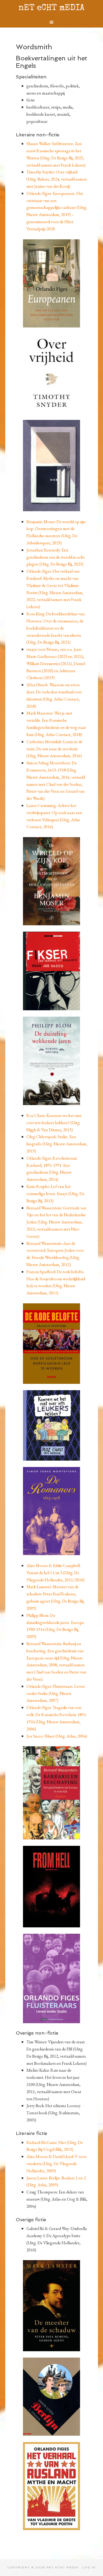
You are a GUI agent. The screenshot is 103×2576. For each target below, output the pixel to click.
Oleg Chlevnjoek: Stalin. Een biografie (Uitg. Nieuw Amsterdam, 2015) (57, 1144)
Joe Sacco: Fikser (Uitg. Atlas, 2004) (57, 1736)
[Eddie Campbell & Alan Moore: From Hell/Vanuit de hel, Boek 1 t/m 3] (52, 1887)
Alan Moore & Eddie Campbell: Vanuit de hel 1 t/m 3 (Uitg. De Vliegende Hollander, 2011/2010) (55, 1573)
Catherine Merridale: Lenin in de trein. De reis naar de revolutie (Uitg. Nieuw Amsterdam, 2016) (54, 749)
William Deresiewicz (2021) (49, 663)
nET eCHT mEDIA (51, 8)
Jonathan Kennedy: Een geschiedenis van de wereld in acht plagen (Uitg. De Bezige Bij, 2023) (56, 557)
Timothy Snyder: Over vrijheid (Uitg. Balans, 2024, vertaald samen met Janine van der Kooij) (57, 179)
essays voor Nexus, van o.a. (50, 649)
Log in (89, 2567)
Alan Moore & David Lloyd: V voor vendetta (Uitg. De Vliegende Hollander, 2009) (57, 2164)
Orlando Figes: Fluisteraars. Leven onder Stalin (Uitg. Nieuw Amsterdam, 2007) (56, 1693)
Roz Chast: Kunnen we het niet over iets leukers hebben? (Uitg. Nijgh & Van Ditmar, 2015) (54, 1123)
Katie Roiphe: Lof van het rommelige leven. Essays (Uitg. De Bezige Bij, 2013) (55, 1193)
